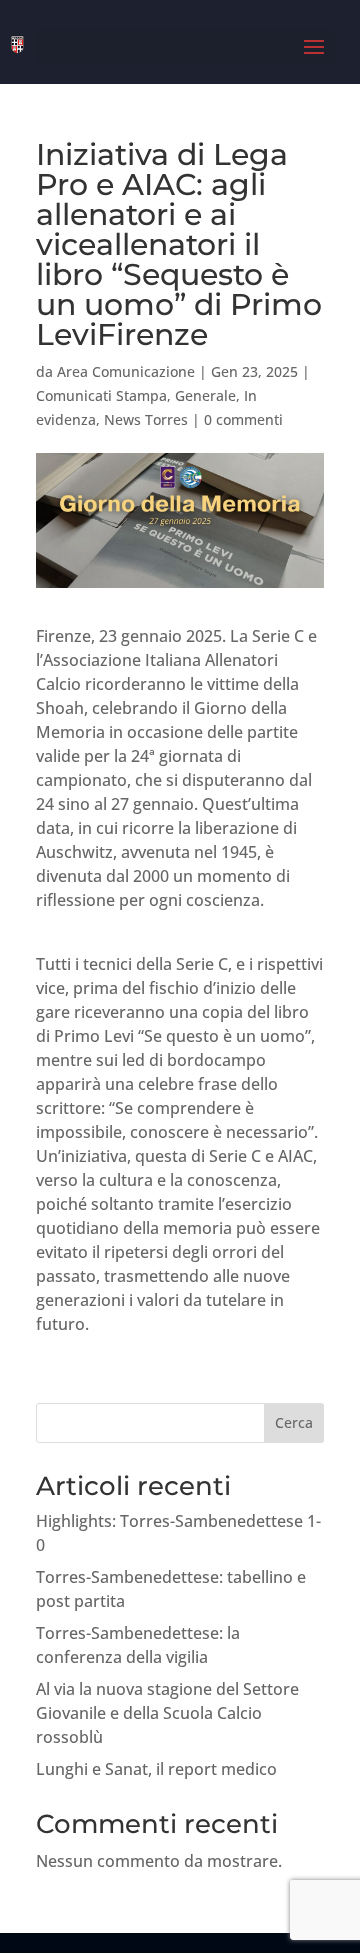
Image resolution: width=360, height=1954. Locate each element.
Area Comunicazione (126, 371)
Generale (205, 395)
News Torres (146, 419)
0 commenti (243, 419)
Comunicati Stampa (101, 395)
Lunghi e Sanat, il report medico (156, 1769)
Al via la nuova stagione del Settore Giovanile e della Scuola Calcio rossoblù (167, 1713)
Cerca (294, 1422)
